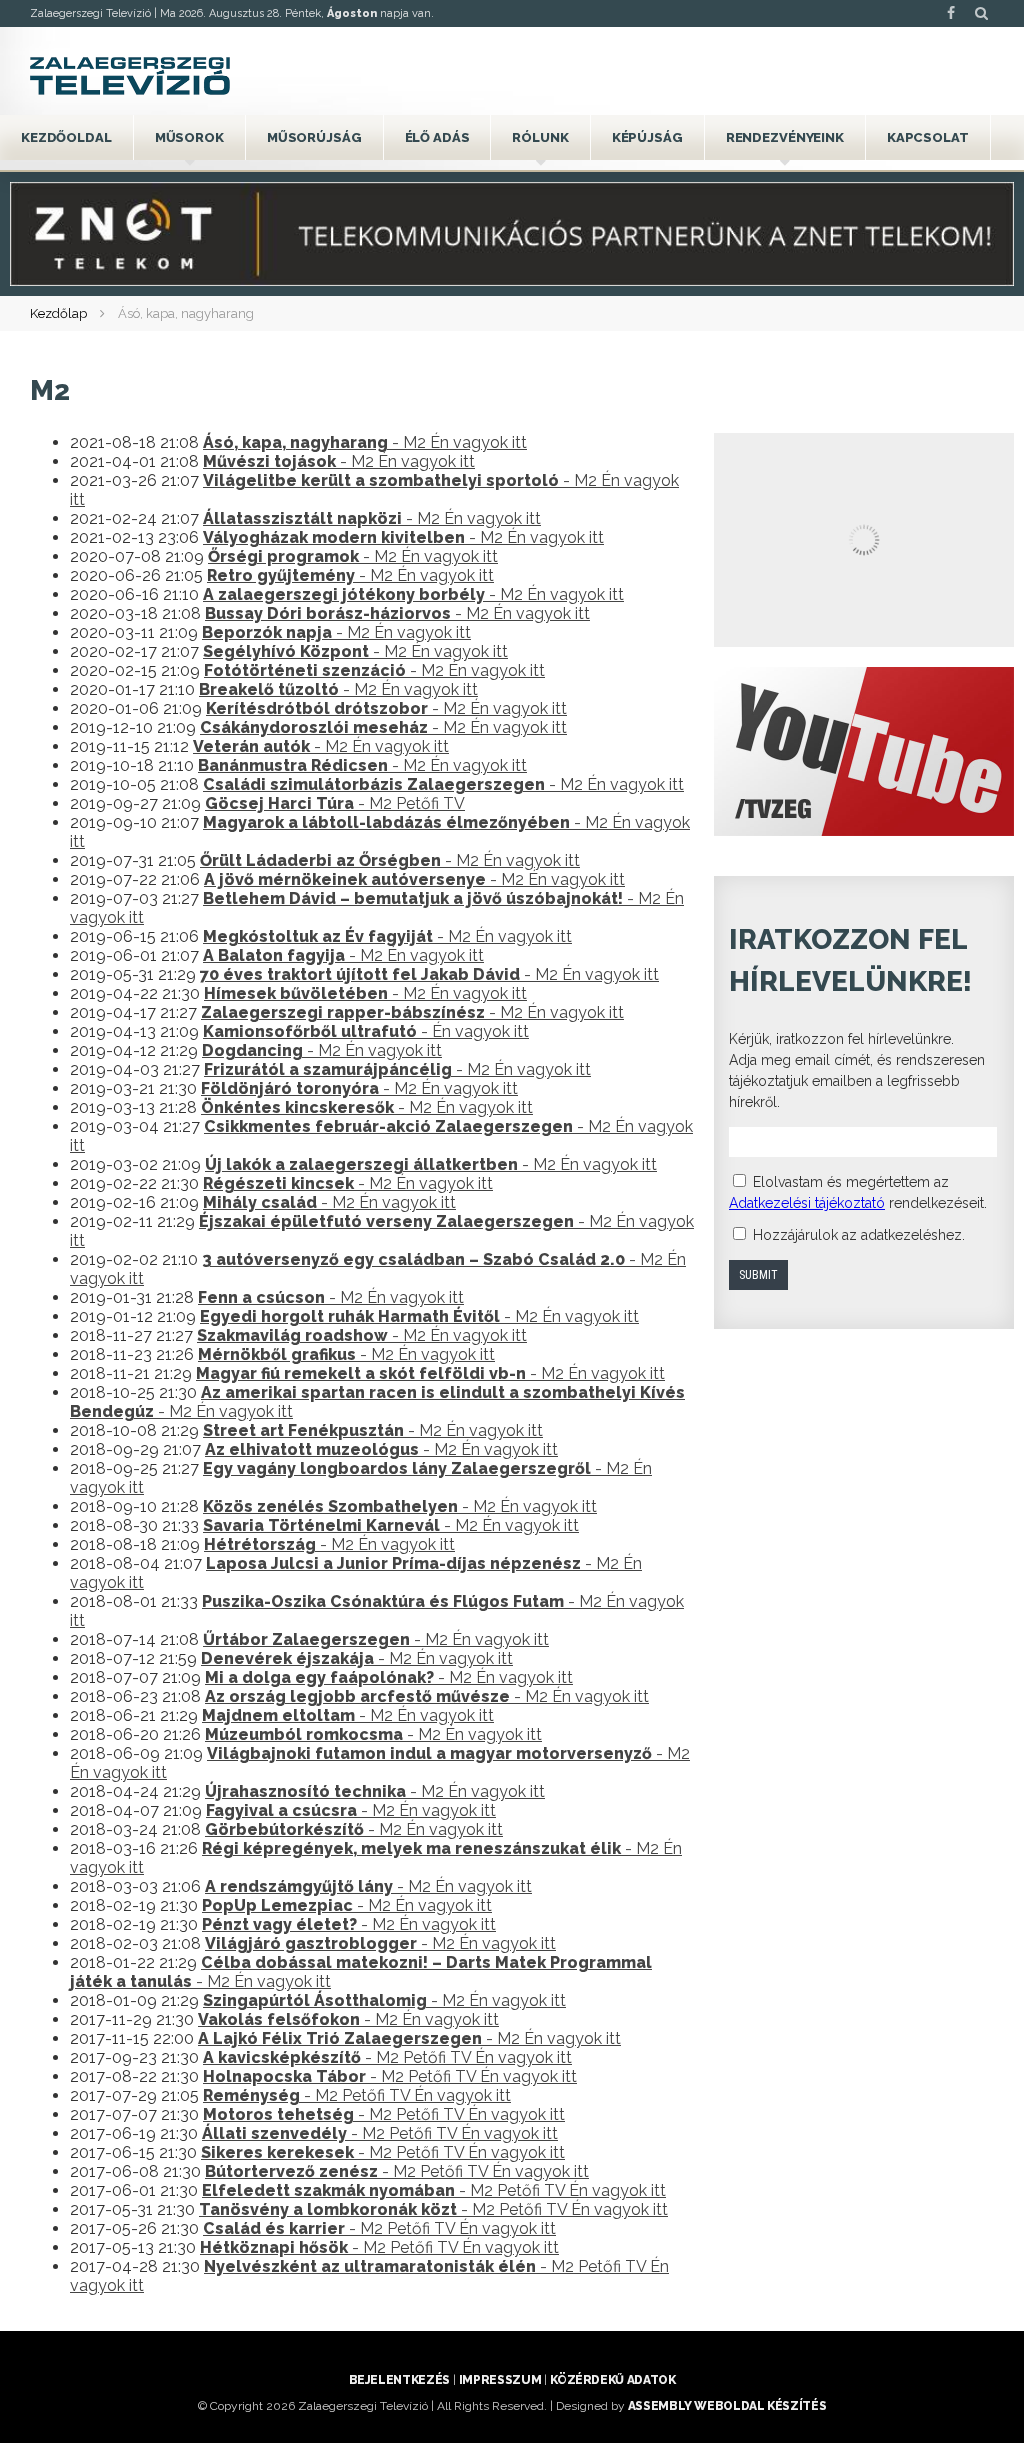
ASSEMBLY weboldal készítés (727, 2406)
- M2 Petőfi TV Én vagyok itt (387, 2057)
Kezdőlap (58, 313)
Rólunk (540, 137)
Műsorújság (314, 137)
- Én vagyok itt (366, 1031)
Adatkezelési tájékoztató (807, 1203)
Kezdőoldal (66, 137)
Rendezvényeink (785, 137)
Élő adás (437, 137)
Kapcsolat (928, 137)
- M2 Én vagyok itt (365, 442)
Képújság (647, 137)
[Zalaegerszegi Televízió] (130, 76)
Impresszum (500, 2380)
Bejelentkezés (399, 2380)
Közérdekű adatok (612, 2380)
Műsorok (189, 137)
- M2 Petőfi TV (335, 803)
